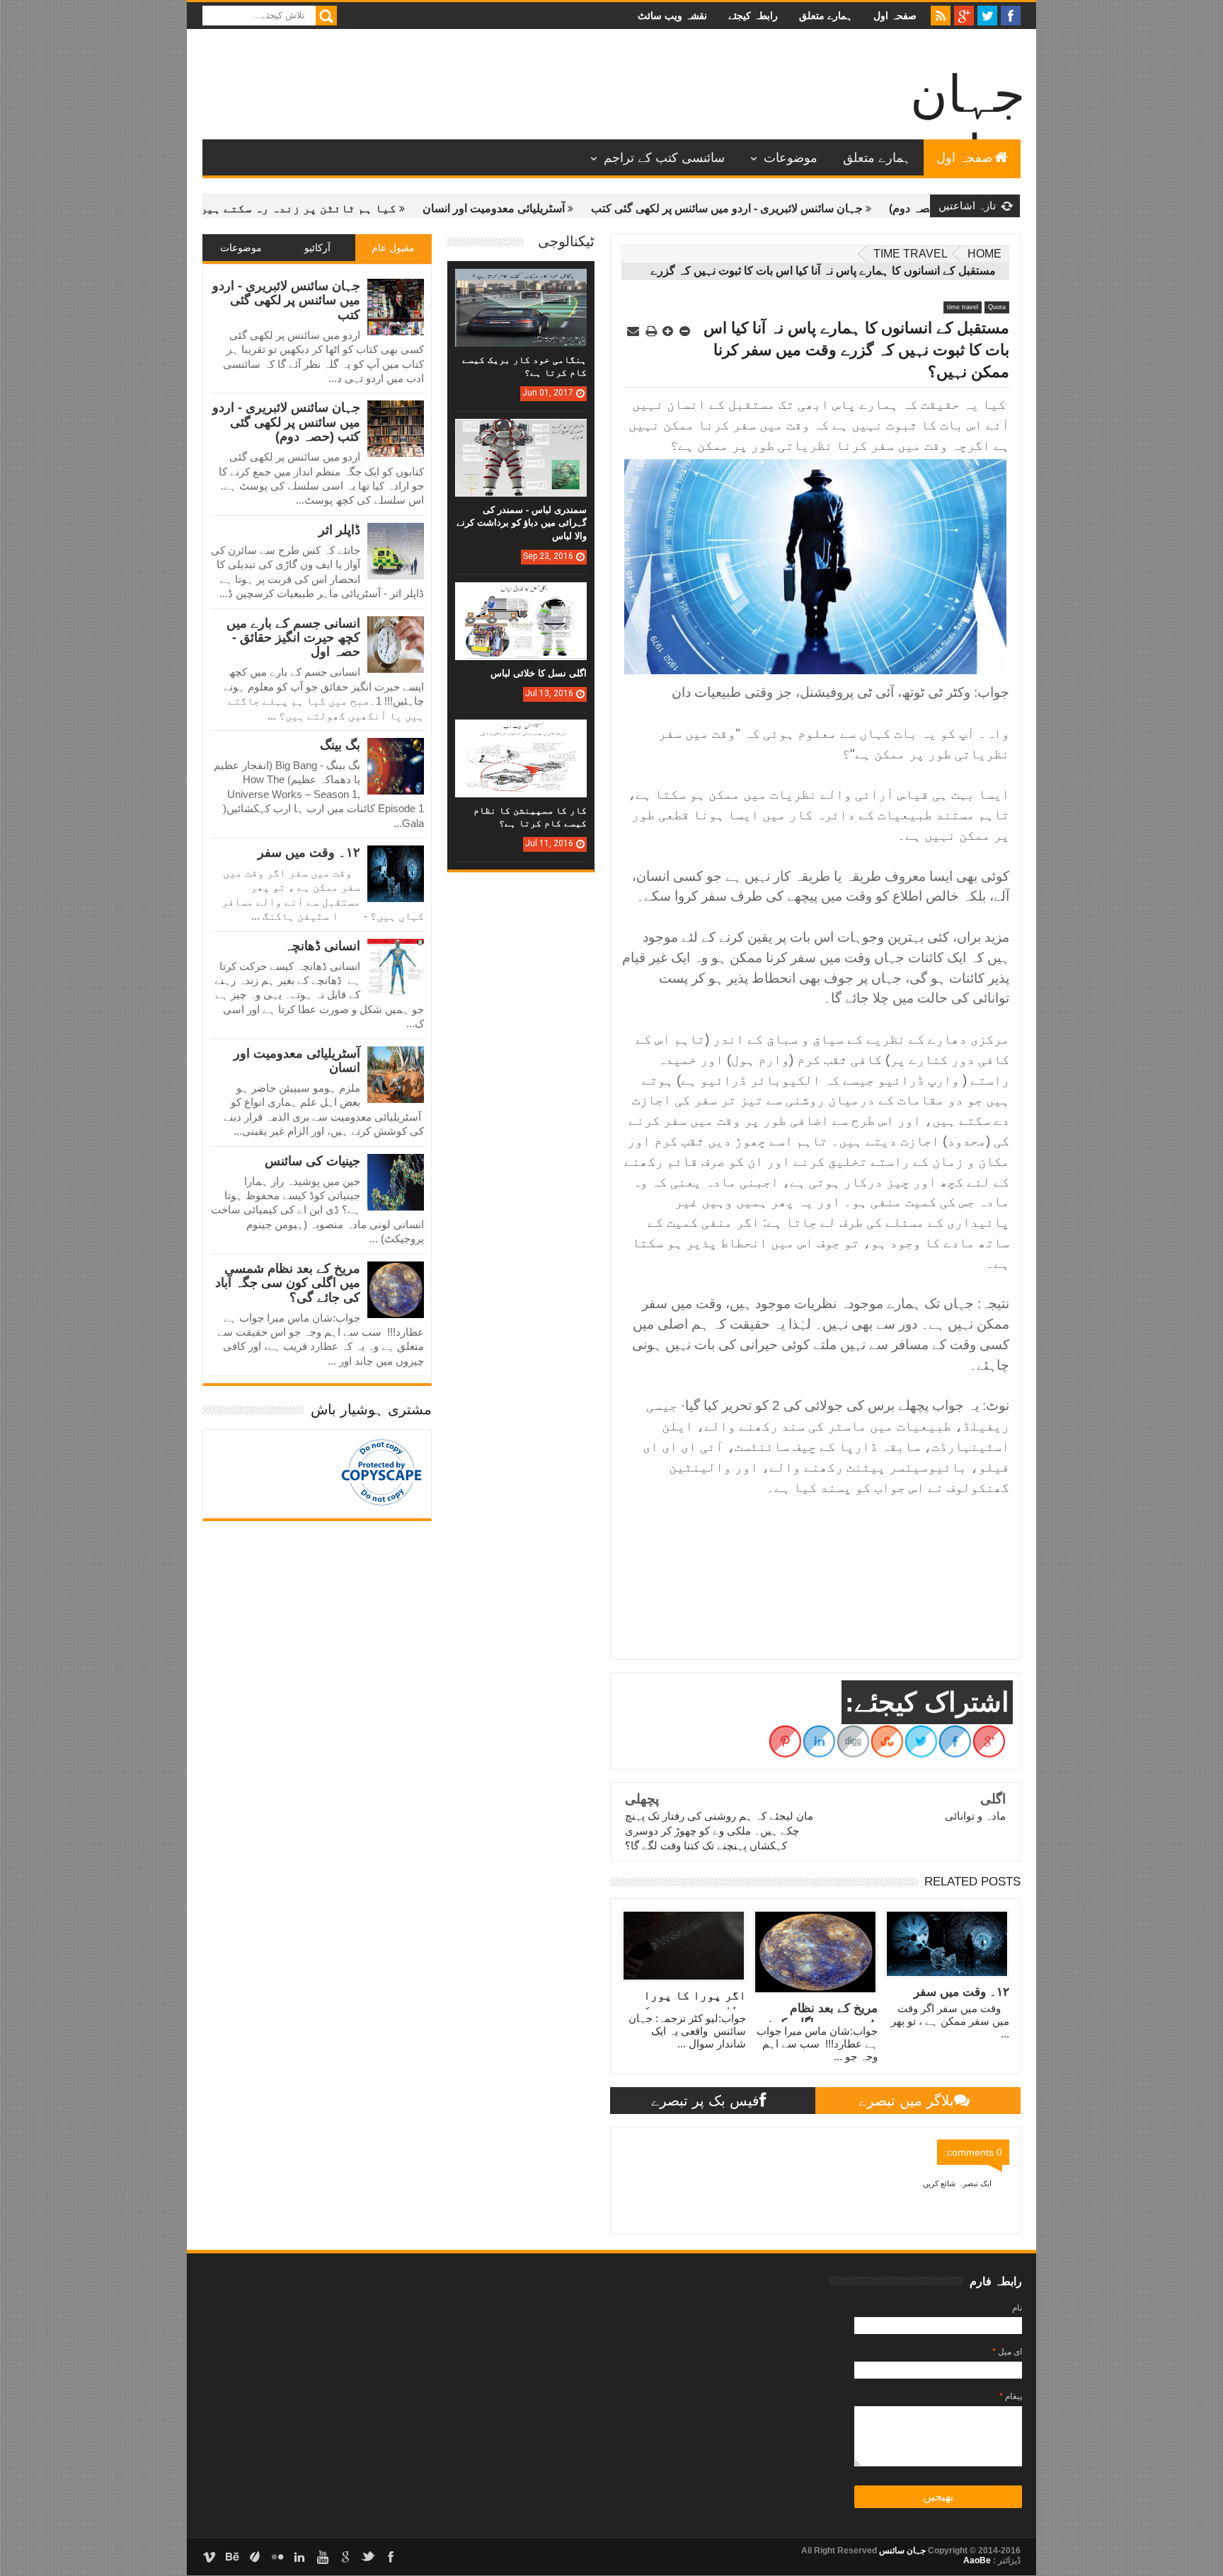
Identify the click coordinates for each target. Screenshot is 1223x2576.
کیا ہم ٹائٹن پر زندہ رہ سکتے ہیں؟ (377, 208)
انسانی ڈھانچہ (322, 946)
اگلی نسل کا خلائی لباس (539, 673)
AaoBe (977, 2560)
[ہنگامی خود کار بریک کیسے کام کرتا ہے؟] (521, 283)
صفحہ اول (895, 16)
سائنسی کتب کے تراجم (664, 158)
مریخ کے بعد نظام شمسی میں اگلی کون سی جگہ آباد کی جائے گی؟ (288, 1283)
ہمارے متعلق (826, 16)
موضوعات (791, 158)
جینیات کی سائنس (312, 1161)
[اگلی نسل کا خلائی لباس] (521, 596)
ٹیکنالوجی (566, 241)
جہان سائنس (901, 2551)
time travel (911, 254)
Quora (997, 307)
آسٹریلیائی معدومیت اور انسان (576, 208)
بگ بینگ (340, 745)
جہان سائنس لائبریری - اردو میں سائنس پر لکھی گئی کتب (810, 208)
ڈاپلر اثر (339, 530)
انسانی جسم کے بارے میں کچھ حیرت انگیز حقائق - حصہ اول (293, 638)
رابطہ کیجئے (753, 16)
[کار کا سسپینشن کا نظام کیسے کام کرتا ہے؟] (521, 734)
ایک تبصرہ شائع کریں (957, 2183)
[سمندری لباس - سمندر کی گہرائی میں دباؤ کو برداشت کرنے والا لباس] (521, 433)
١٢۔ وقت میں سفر (309, 853)
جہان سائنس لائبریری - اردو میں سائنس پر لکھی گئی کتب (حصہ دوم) (286, 422)
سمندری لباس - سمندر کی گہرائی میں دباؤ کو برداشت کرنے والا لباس (522, 522)
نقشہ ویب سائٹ (672, 16)
